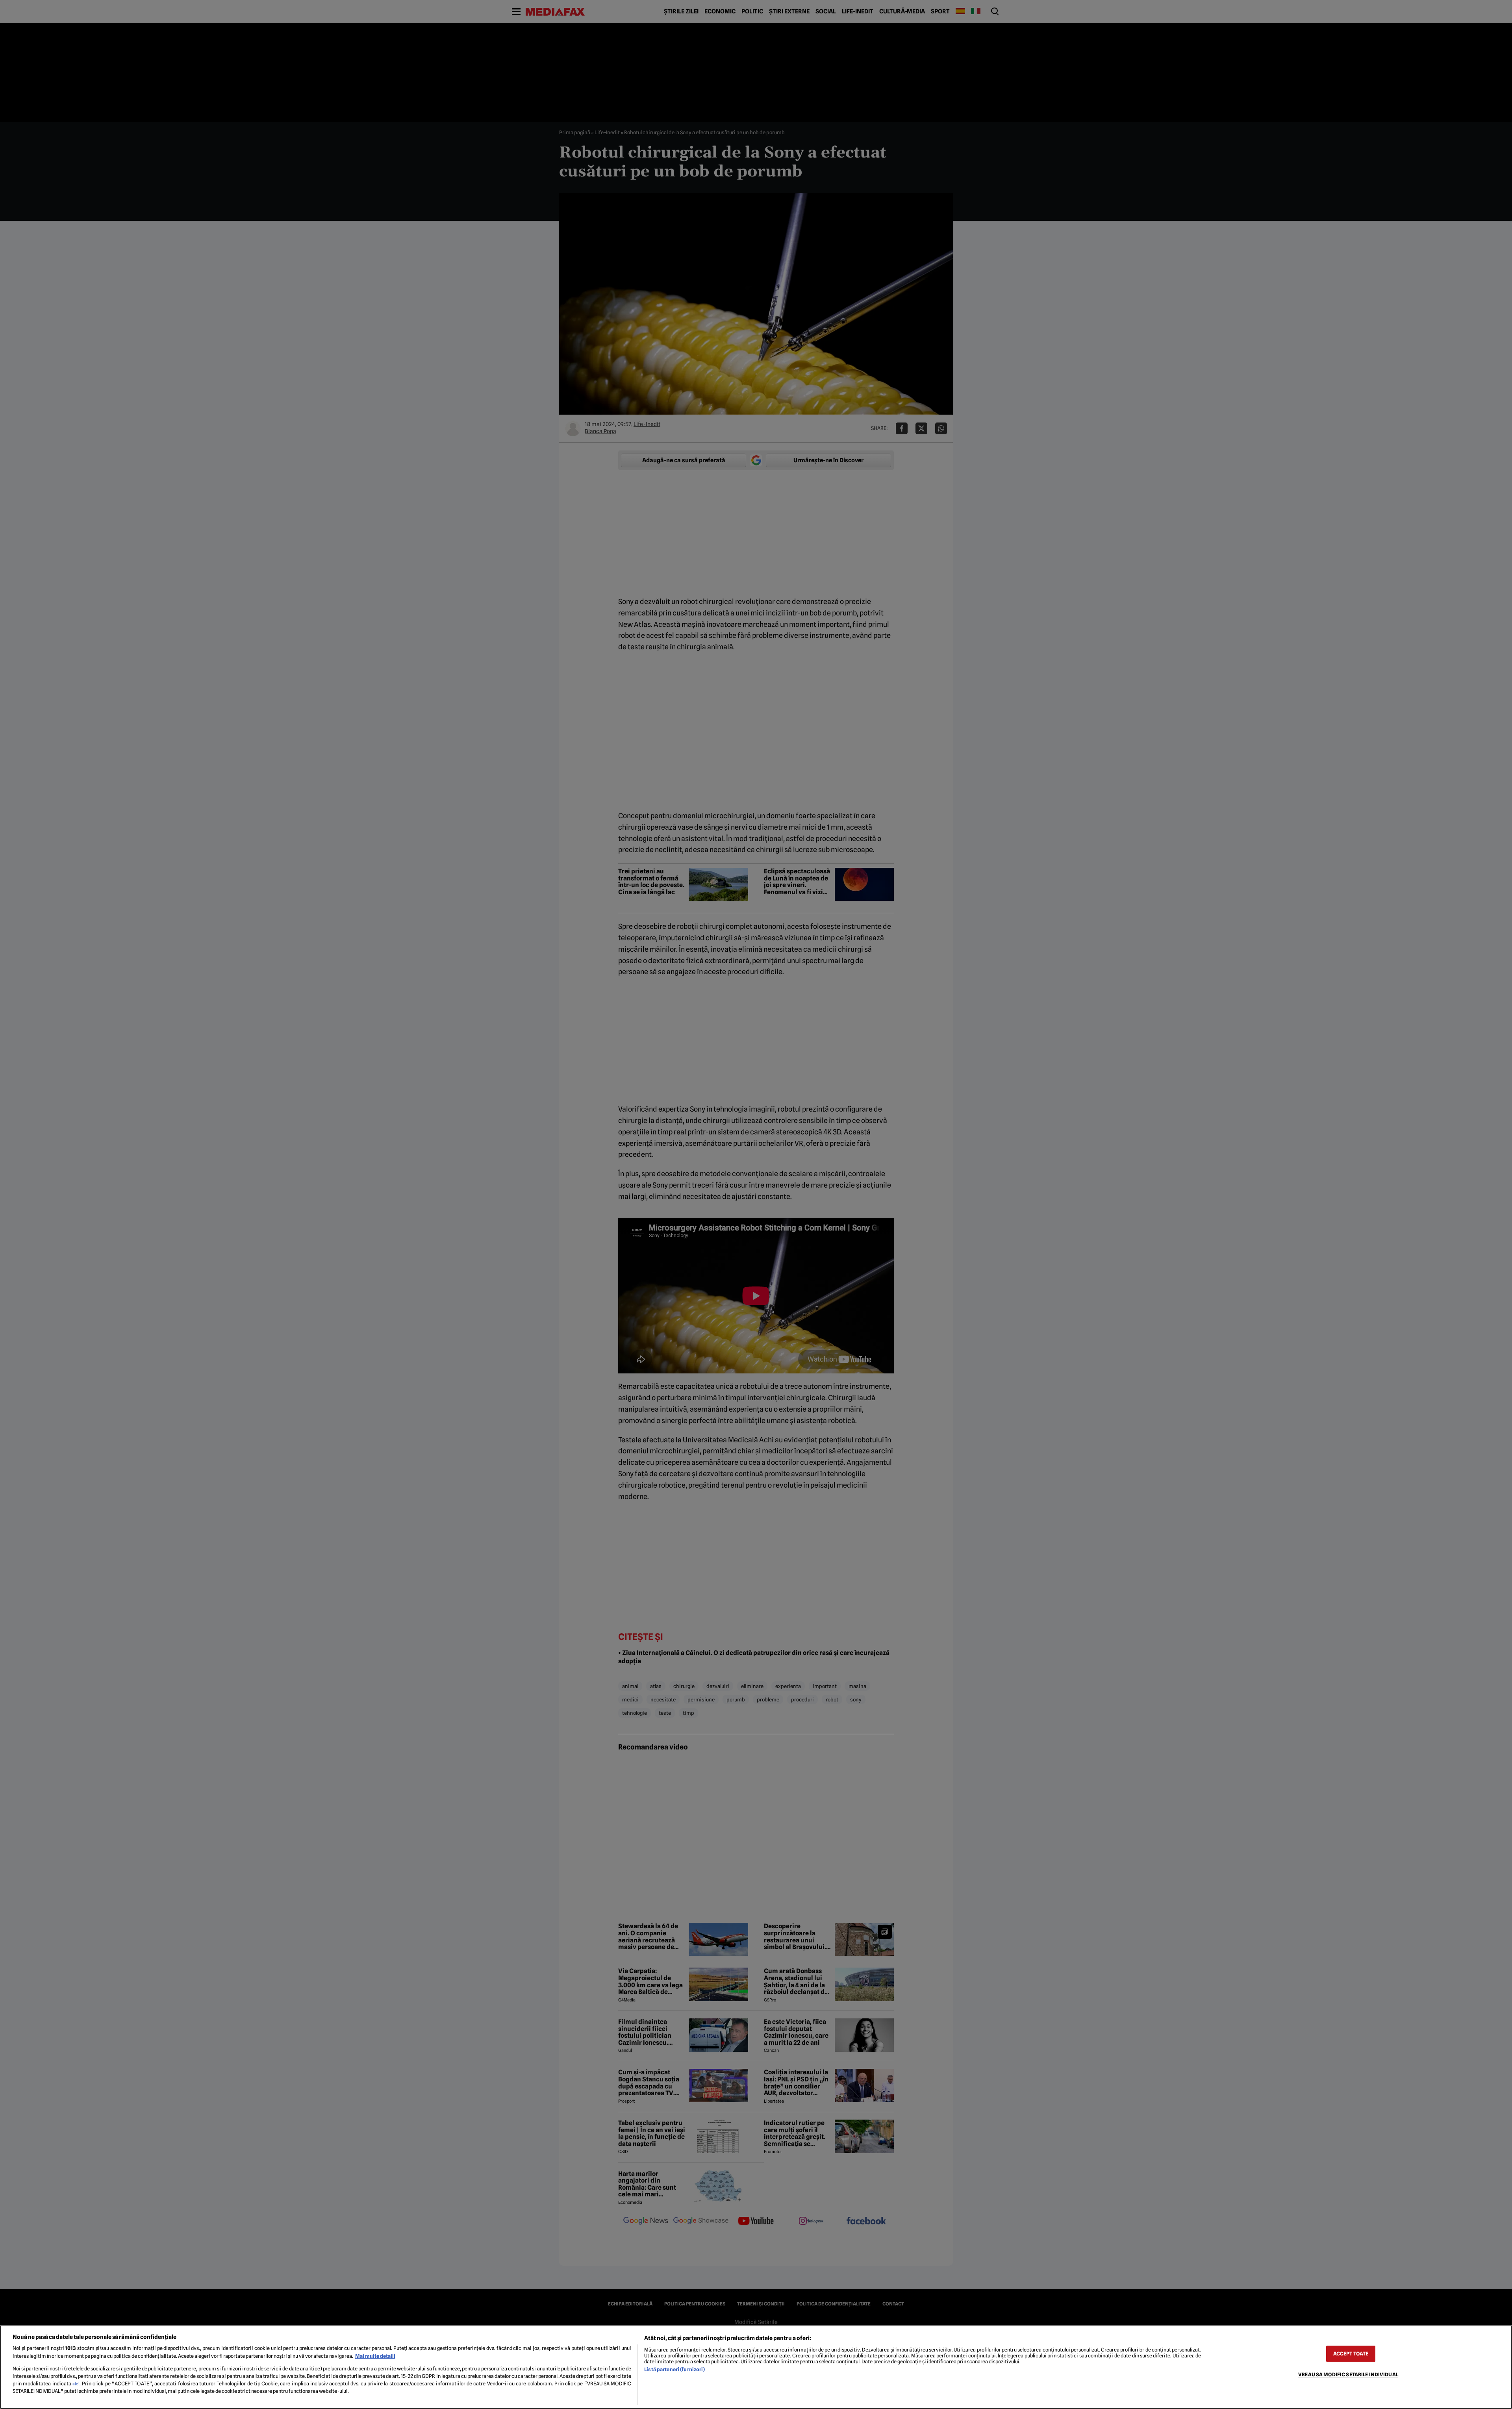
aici (76, 2384)
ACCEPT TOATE (1351, 2354)
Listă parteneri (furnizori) (674, 2369)
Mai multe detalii (375, 2356)
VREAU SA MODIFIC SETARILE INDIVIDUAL (1348, 2375)
